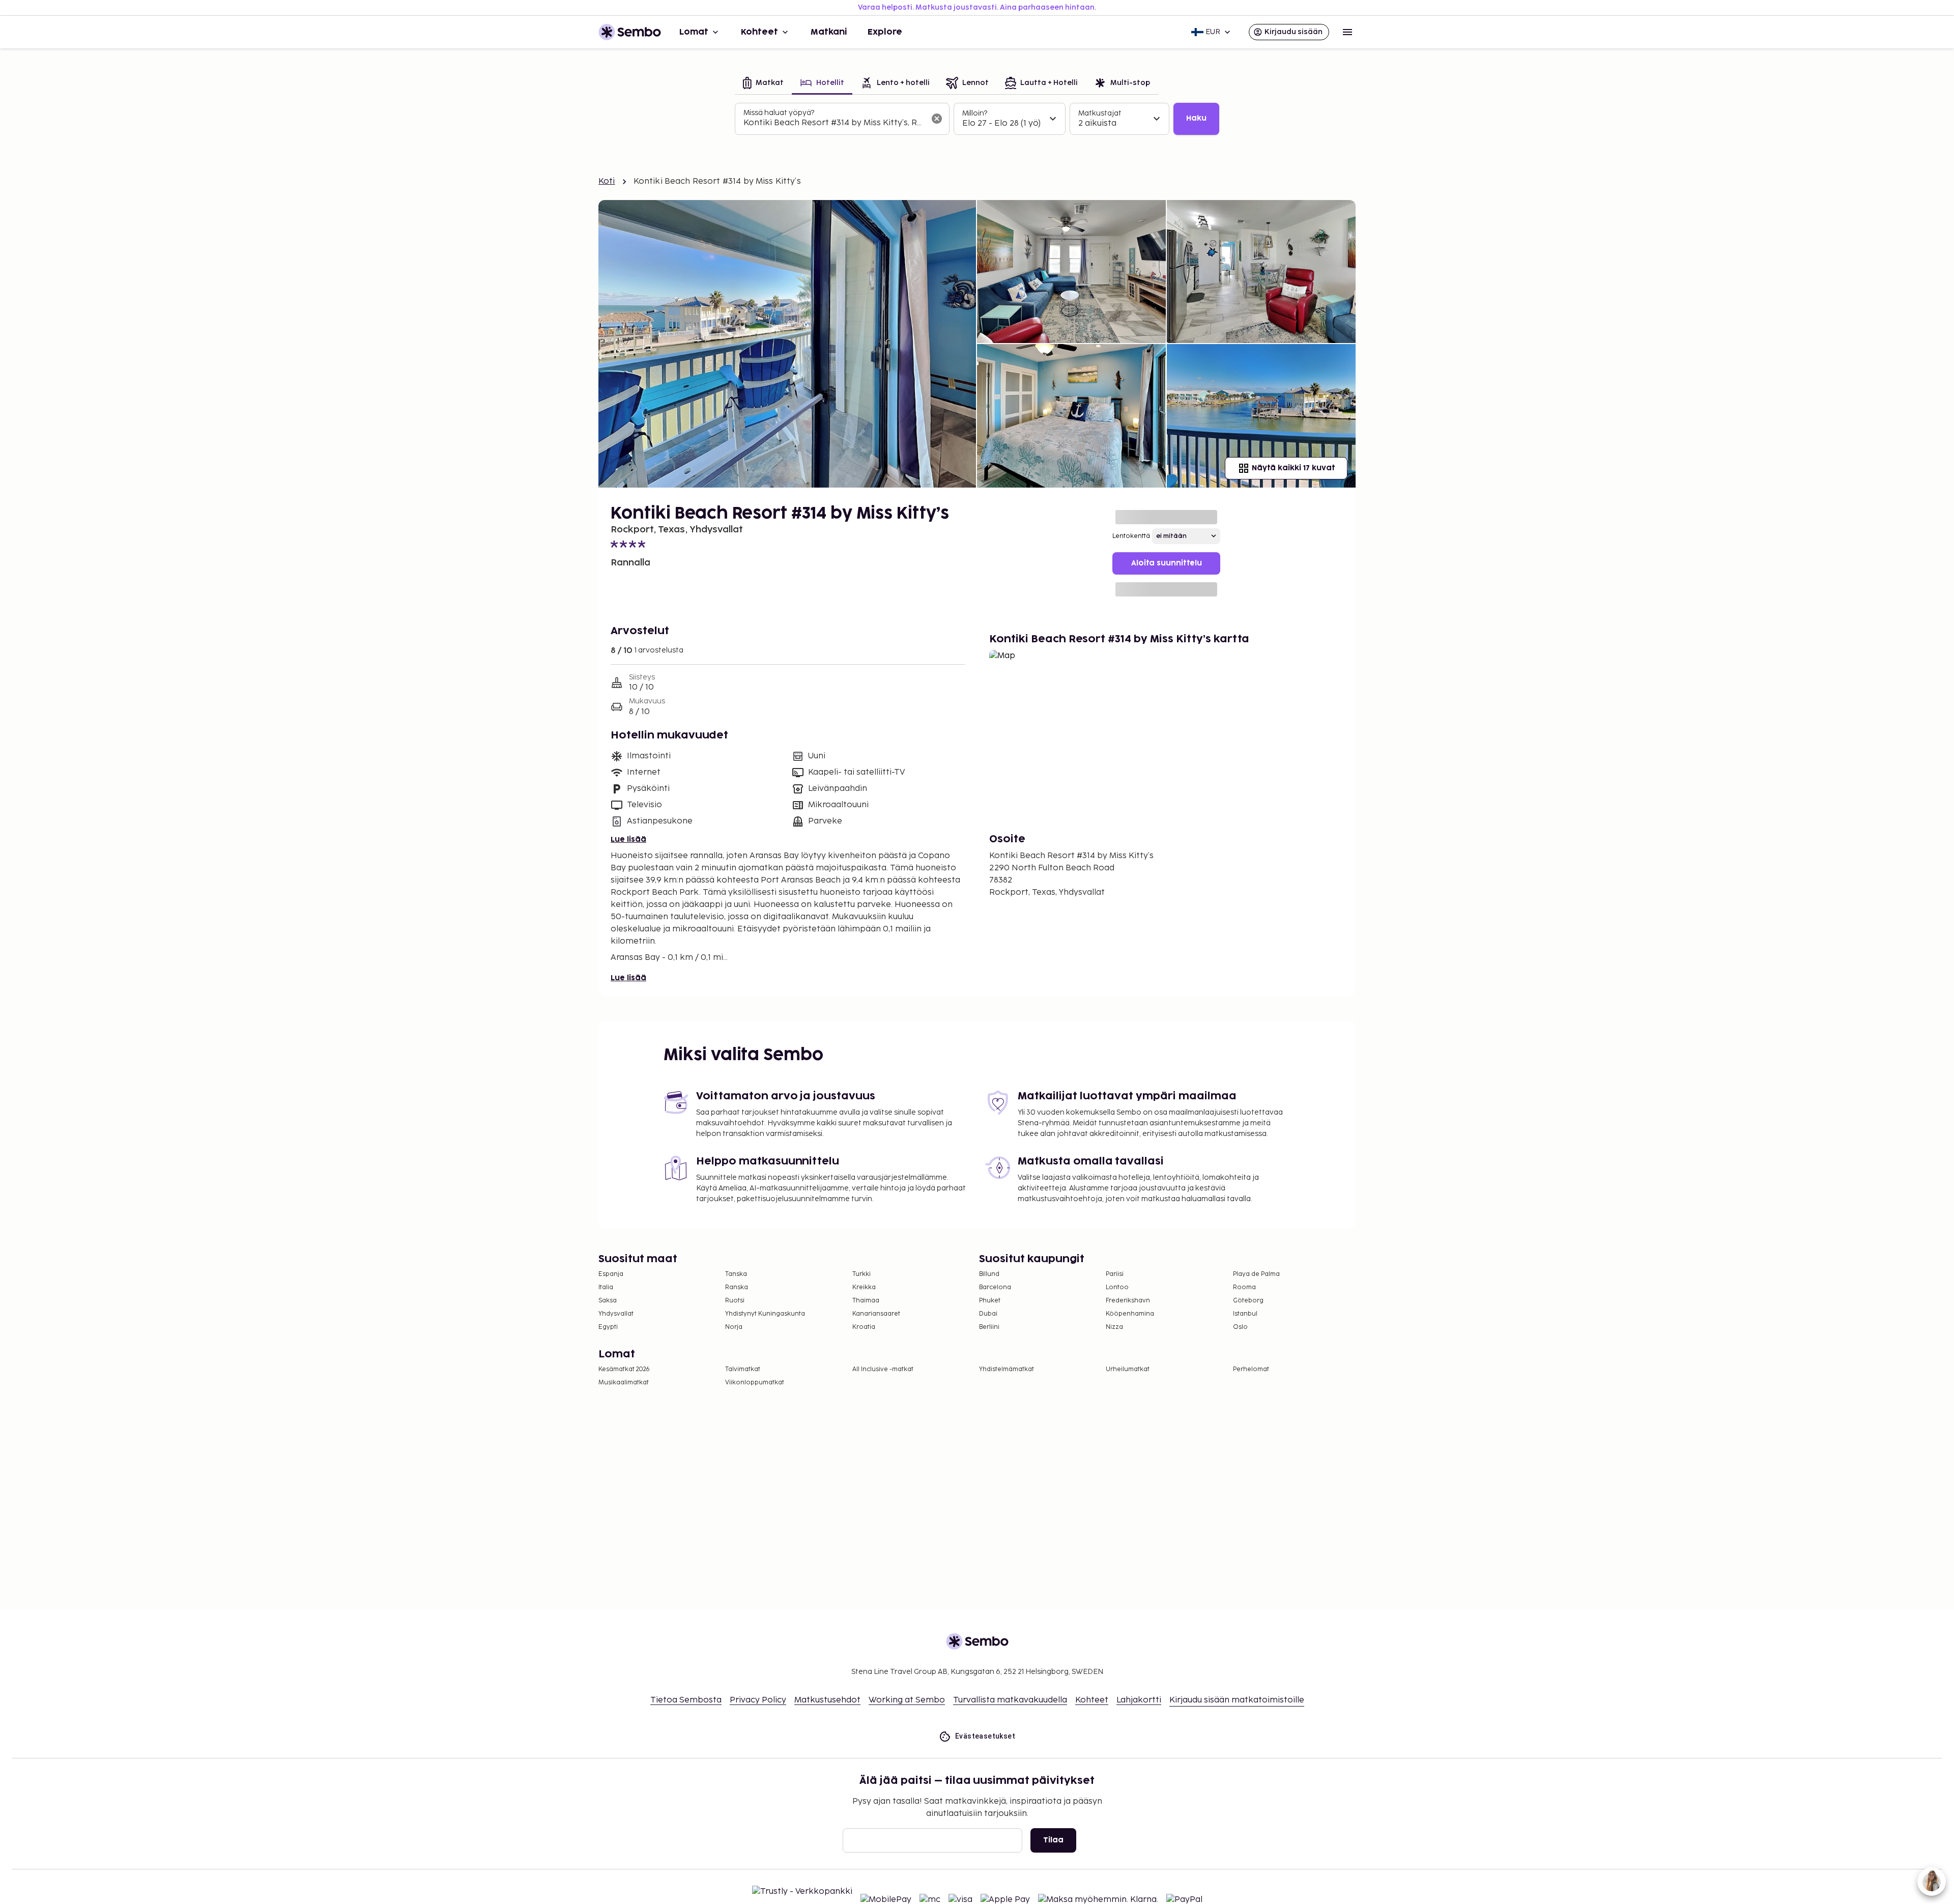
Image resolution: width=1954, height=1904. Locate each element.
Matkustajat (1100, 113)
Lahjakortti (1139, 1700)
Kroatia (864, 1327)
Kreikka (864, 1287)
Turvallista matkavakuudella (1010, 1700)
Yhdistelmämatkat (1007, 1369)
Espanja (611, 1274)
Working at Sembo (907, 1700)
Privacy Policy (758, 1700)
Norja (734, 1327)
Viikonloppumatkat (755, 1383)
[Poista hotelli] (937, 119)
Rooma (1244, 1287)
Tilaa (1053, 1840)
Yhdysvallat (616, 1314)
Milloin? (975, 113)
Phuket (990, 1301)
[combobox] (834, 123)
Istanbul (1245, 1314)
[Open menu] (1347, 32)
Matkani (829, 32)
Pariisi (1115, 1274)
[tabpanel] (977, 119)
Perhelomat (1251, 1369)
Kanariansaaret (876, 1314)
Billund (989, 1274)
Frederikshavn (1128, 1301)
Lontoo (1117, 1287)
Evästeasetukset (985, 1736)
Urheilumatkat (1128, 1369)
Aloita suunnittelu (1167, 563)
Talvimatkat (743, 1369)
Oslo (1240, 1327)
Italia (606, 1287)
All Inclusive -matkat (883, 1369)
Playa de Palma (1256, 1274)
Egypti (608, 1327)
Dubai (988, 1314)
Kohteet (759, 32)
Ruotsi (735, 1301)
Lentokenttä (1131, 536)
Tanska (736, 1274)
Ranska (737, 1287)
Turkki (861, 1274)
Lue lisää (628, 840)
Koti (607, 181)
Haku (1196, 118)
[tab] (763, 84)
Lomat (694, 32)
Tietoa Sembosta (686, 1700)
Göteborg (1248, 1301)
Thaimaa (866, 1301)
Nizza (1114, 1327)
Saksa (608, 1301)
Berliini (989, 1327)
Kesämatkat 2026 (624, 1369)
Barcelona (995, 1287)
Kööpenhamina (1130, 1314)
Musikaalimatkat (624, 1383)
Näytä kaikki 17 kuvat (1293, 468)
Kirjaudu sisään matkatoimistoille (1237, 1700)
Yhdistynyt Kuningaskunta (765, 1314)
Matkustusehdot (827, 1700)
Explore (885, 32)
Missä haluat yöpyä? (779, 113)
